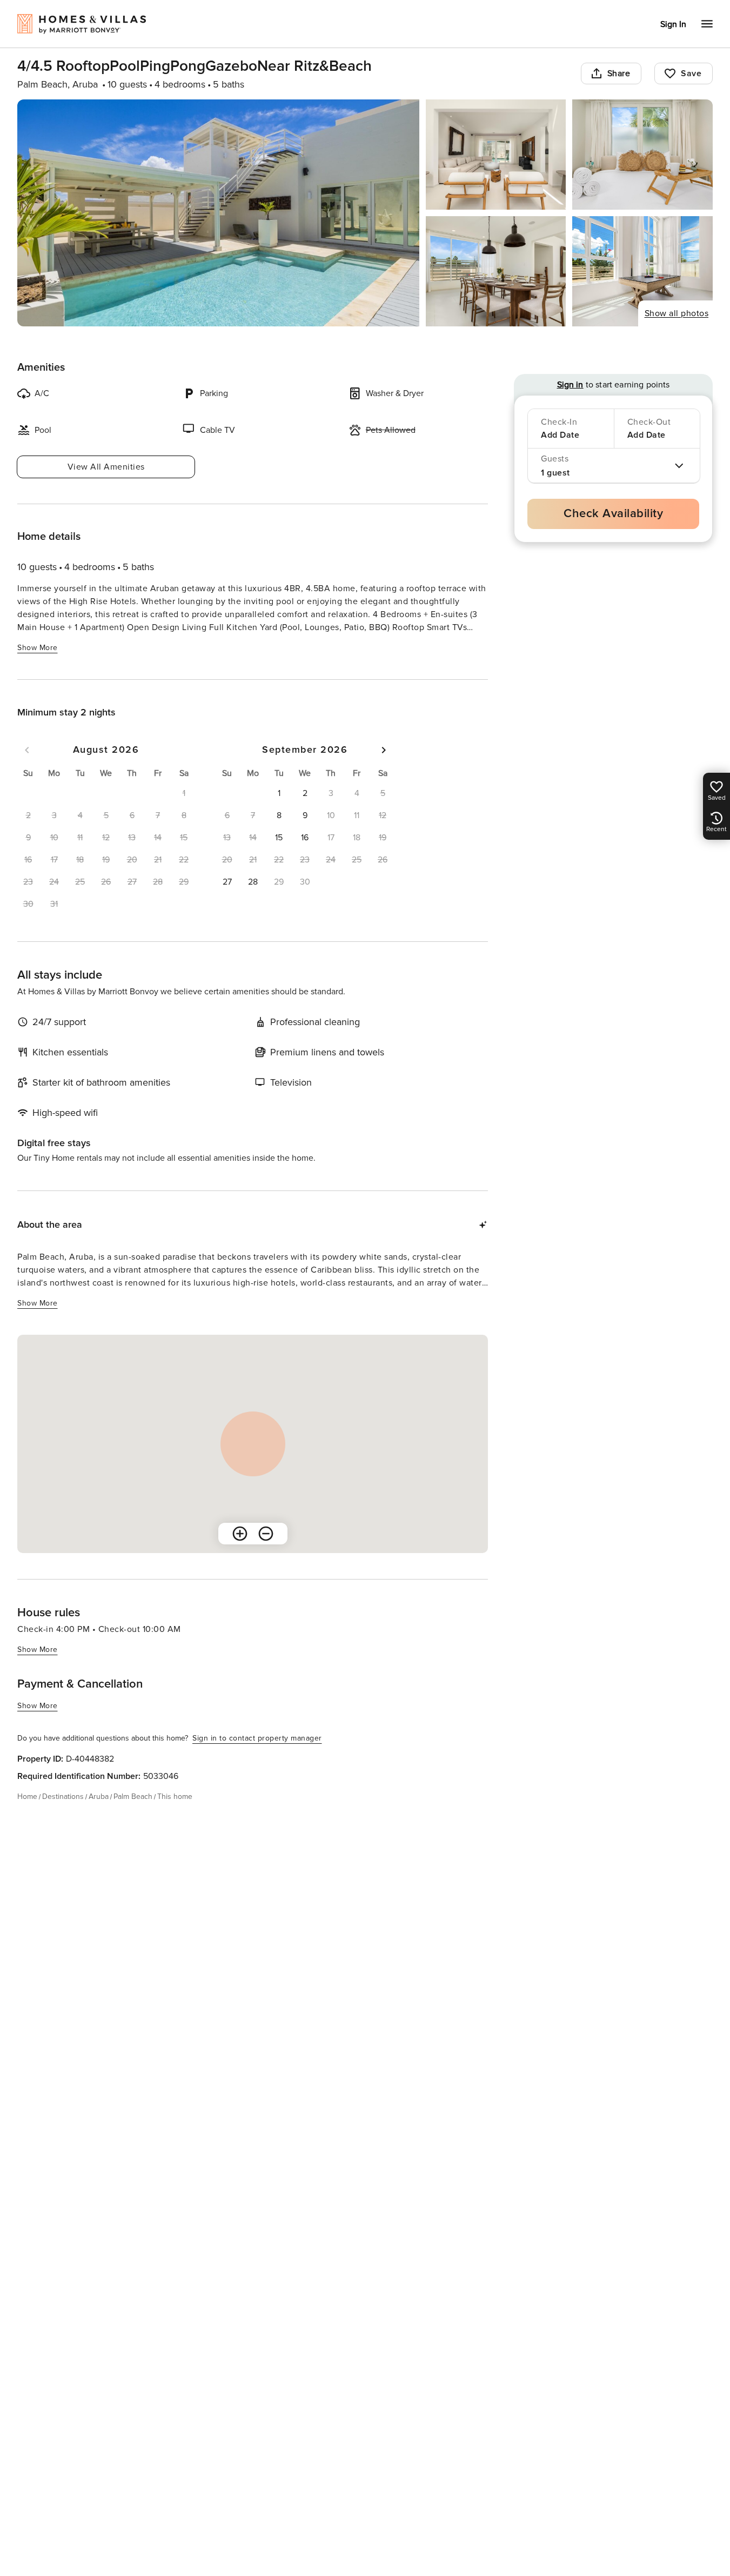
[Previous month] (27, 750)
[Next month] (384, 750)
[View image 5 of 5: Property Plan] (642, 271)
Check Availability (613, 514)
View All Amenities (106, 467)
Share (619, 73)
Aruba (99, 1796)
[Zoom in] (240, 1534)
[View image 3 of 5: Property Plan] (642, 155)
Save (691, 73)
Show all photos (677, 313)
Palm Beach (133, 1796)
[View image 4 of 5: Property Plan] (496, 271)
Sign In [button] (673, 24)
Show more (38, 648)
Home (27, 1796)
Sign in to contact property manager (257, 1738)
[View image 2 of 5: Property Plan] (496, 155)
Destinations (63, 1796)
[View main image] (218, 213)
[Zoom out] (266, 1534)
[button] (279, 793)
